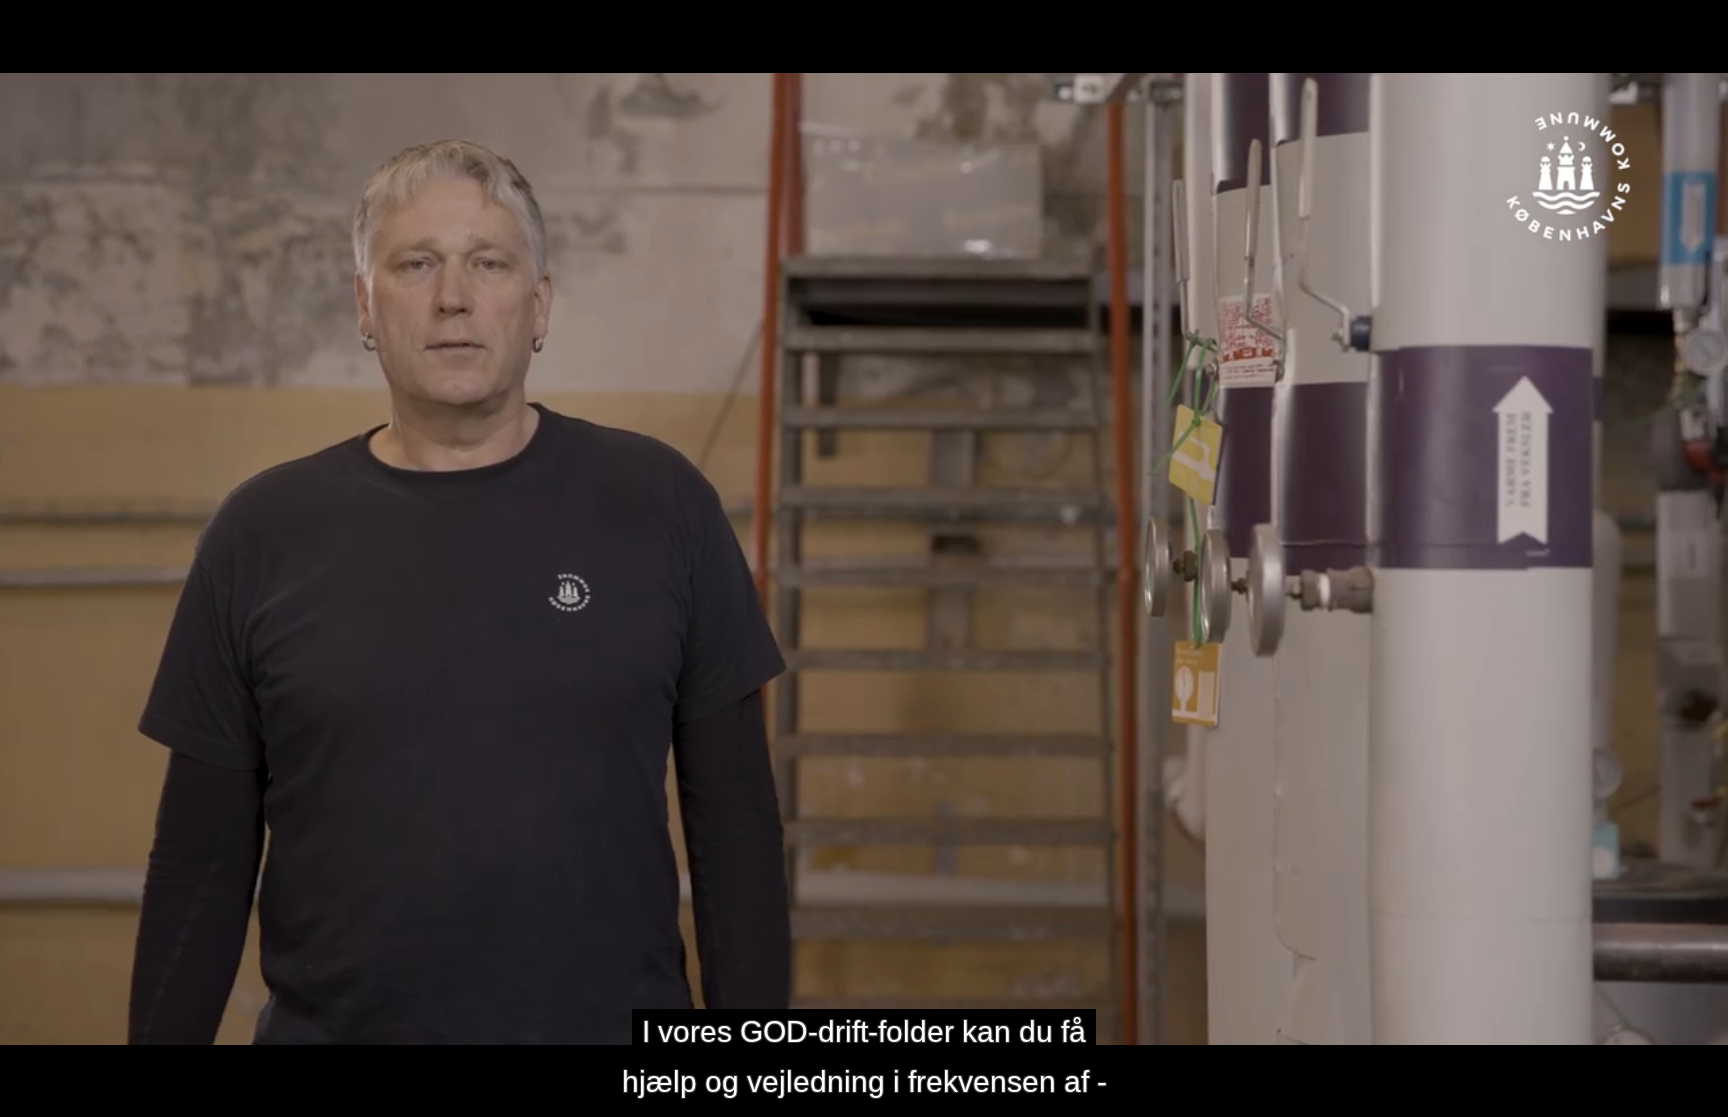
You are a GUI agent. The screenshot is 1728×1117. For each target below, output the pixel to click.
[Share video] (1704, 24)
